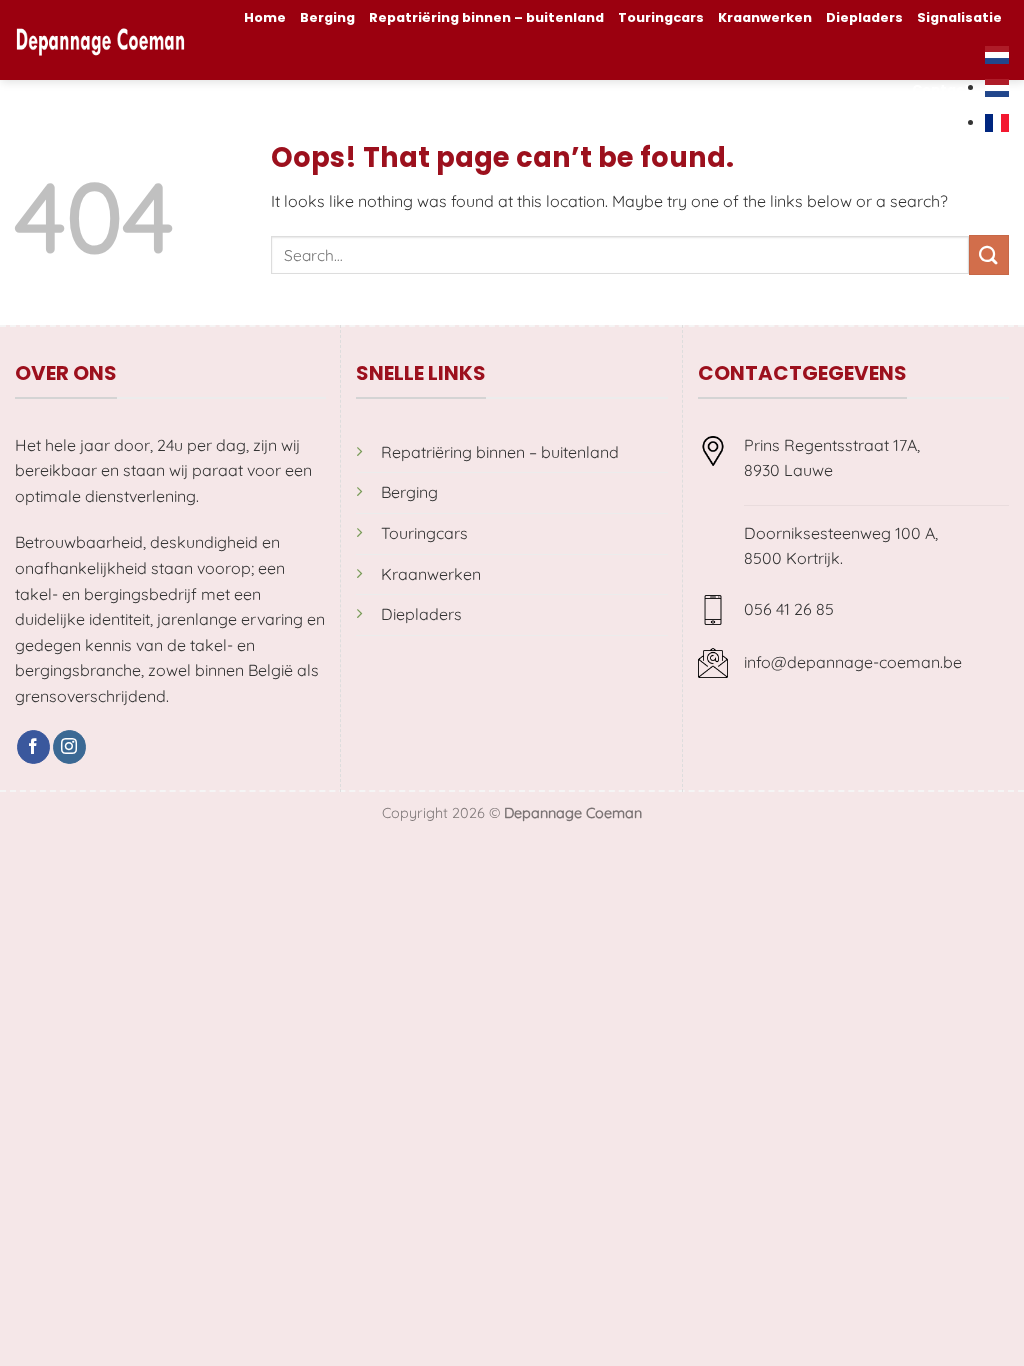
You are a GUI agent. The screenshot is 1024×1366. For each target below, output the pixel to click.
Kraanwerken (765, 17)
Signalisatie (959, 17)
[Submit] (989, 254)
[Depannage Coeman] (100, 40)
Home (265, 17)
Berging (327, 17)
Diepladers (864, 17)
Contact (941, 89)
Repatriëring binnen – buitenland (486, 17)
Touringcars (661, 17)
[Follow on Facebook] (33, 747)
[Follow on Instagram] (69, 747)
